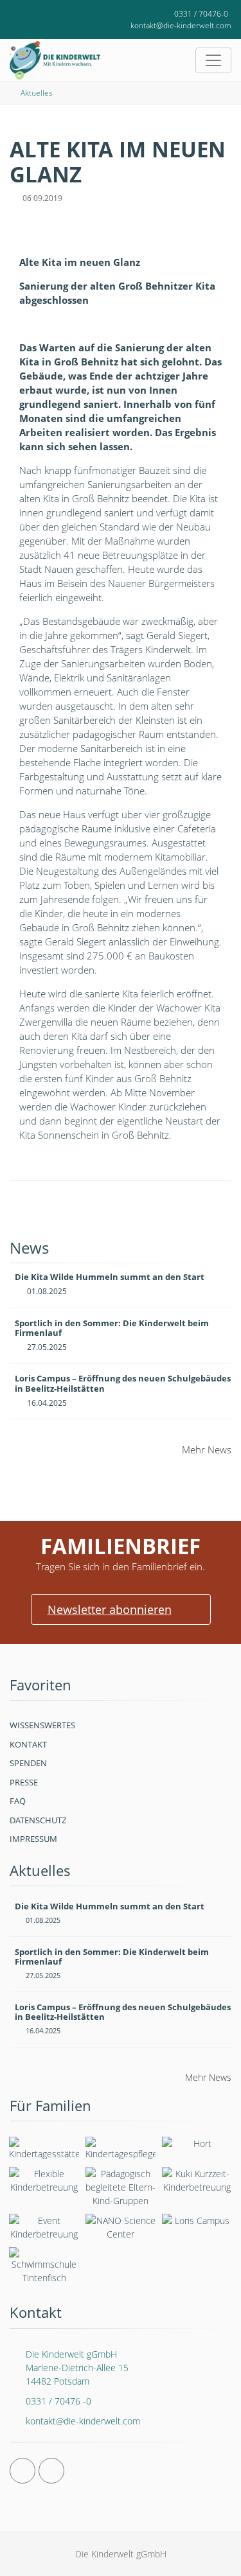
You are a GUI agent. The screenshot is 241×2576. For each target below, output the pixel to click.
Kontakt (28, 1744)
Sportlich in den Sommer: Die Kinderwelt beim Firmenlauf (112, 1328)
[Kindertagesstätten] (44, 2149)
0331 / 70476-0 (201, 14)
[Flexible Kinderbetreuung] (44, 2180)
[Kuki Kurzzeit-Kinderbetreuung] (197, 2180)
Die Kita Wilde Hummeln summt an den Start (110, 1277)
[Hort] (197, 2146)
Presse (24, 1782)
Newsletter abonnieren (110, 1609)
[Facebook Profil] (22, 2471)
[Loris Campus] (197, 2223)
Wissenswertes (42, 1725)
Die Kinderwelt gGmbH (77, 2368)
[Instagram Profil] (51, 2471)
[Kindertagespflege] (121, 2149)
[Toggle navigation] (213, 60)
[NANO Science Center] (121, 2227)
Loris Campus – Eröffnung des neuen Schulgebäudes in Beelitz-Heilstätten (123, 1383)
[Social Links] (25, 14)
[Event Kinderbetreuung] (44, 2227)
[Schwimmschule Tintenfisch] (44, 2266)
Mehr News (207, 1450)
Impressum (33, 1839)
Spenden (28, 1763)
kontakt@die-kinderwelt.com (181, 25)
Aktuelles (37, 93)
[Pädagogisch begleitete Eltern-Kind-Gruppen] (121, 2187)
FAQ (18, 1801)
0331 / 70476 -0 (58, 2401)
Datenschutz (38, 1820)
